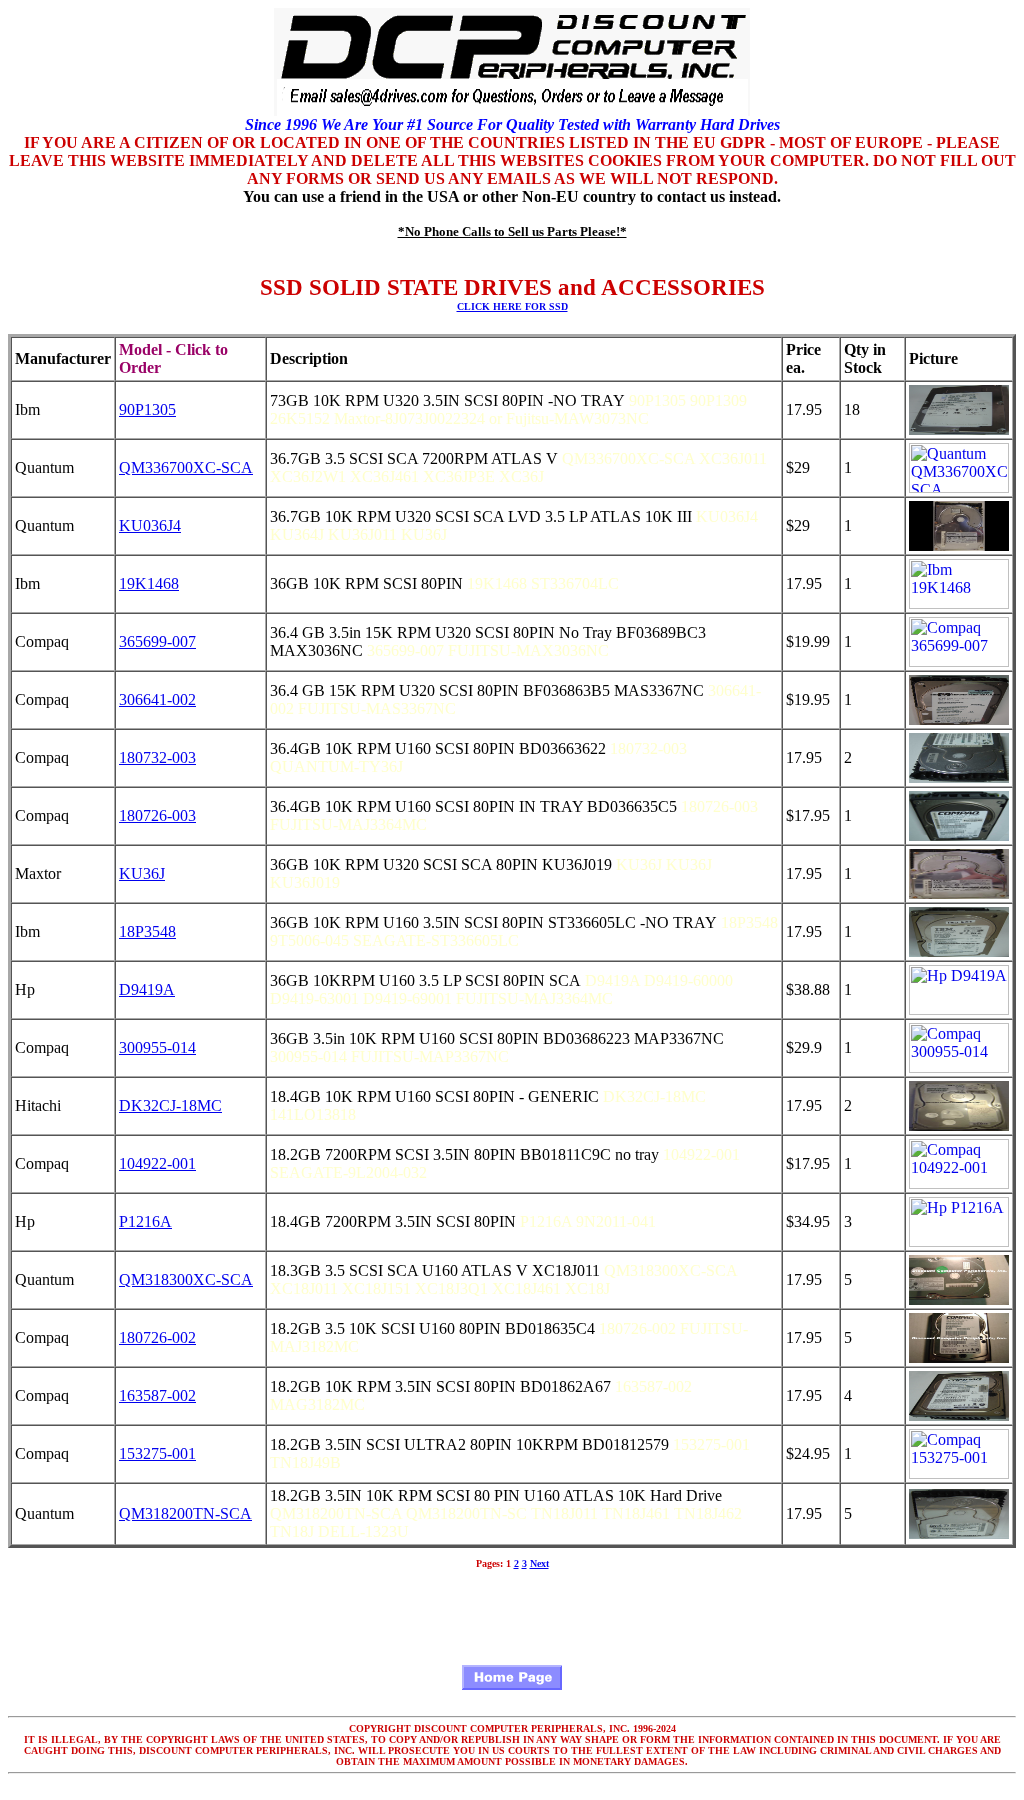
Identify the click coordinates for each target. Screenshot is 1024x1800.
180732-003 (157, 757)
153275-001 (157, 1453)
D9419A (147, 989)
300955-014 (157, 1047)
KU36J (142, 873)
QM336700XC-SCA (186, 467)
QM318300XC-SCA (186, 1279)
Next (539, 1563)
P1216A (145, 1221)
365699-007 (157, 641)
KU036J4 (150, 525)
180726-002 (157, 1337)
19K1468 (149, 583)
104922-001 (157, 1163)
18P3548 (147, 931)
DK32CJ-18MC (170, 1105)
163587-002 (157, 1395)
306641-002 (157, 699)
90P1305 (147, 409)
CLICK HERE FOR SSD (512, 306)
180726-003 (157, 815)
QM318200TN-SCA (185, 1513)
